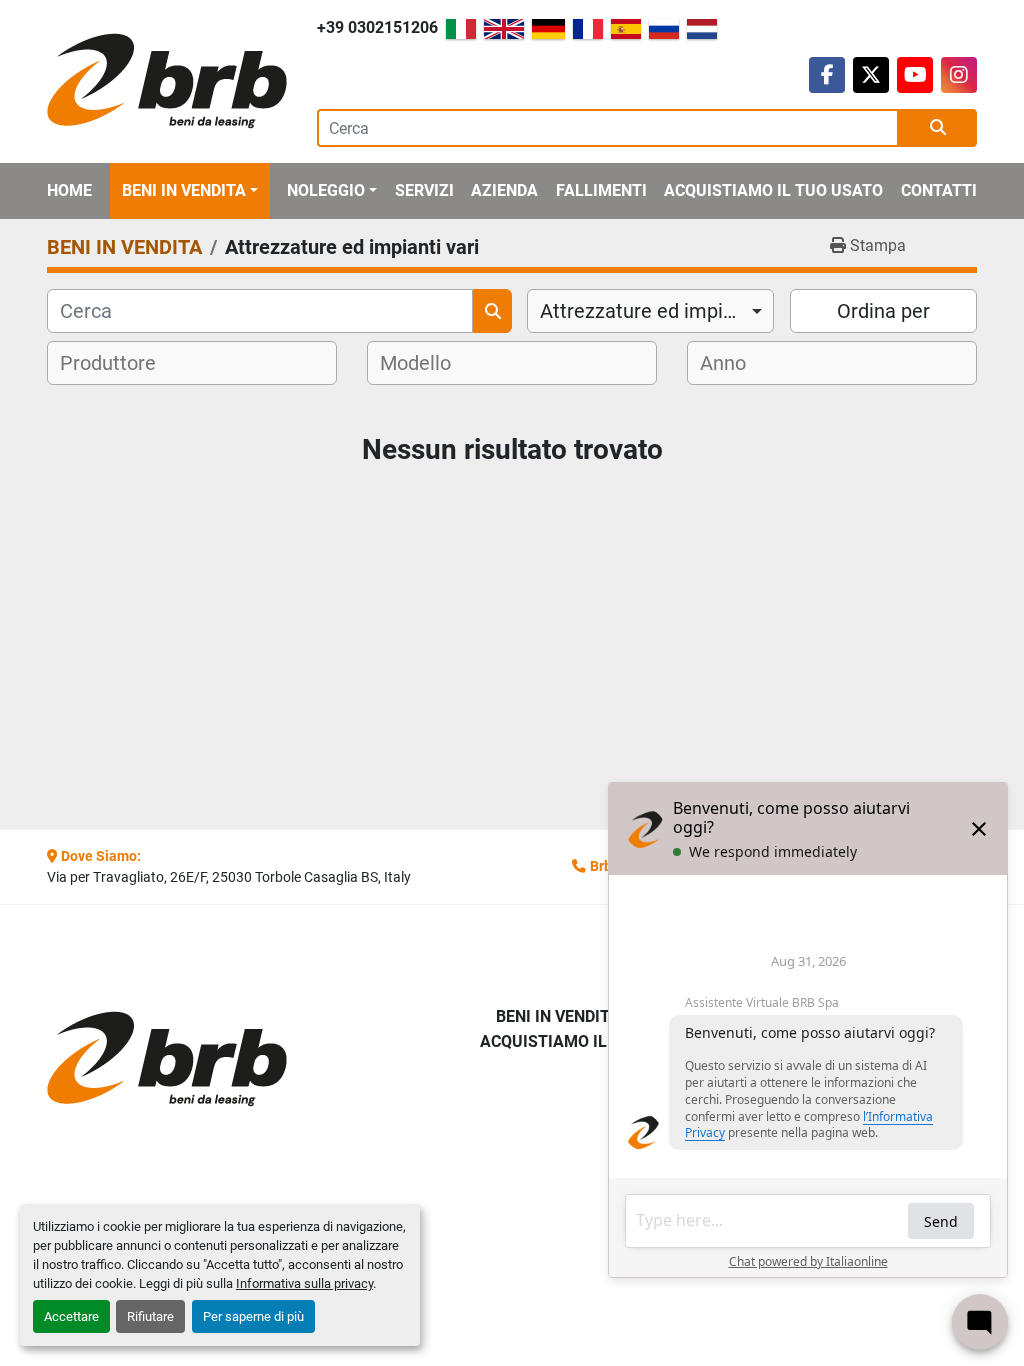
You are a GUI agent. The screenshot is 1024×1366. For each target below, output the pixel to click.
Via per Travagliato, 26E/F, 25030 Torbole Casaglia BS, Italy (229, 877)
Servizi (424, 190)
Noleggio (326, 190)
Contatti (939, 190)
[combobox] (650, 311)
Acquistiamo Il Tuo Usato (773, 190)
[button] (190, 191)
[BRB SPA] (152, 1059)
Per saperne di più (253, 1316)
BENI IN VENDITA (184, 190)
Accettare (71, 1316)
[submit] (938, 128)
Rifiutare (150, 1316)
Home (69, 190)
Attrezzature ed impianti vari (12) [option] (650, 311)
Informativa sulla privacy (304, 1283)
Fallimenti (601, 190)
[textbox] (120, 363)
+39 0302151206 (377, 27)
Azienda (504, 190)
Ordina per (883, 311)
